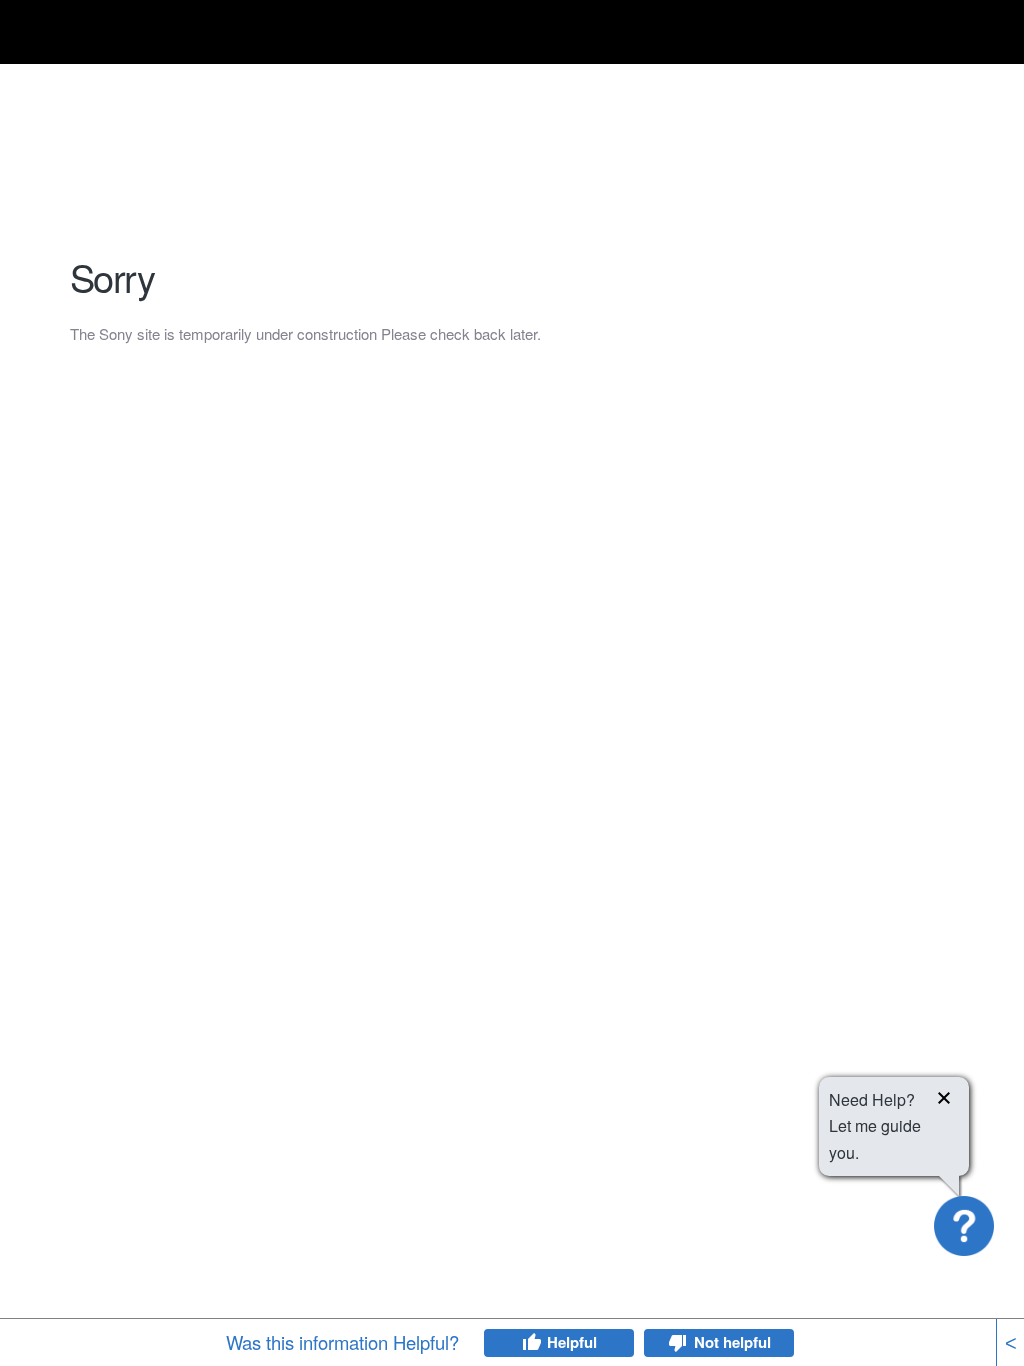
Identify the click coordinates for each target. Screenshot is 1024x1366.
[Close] (944, 1101)
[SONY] (120, 35)
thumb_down (678, 1343)
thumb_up (531, 1343)
